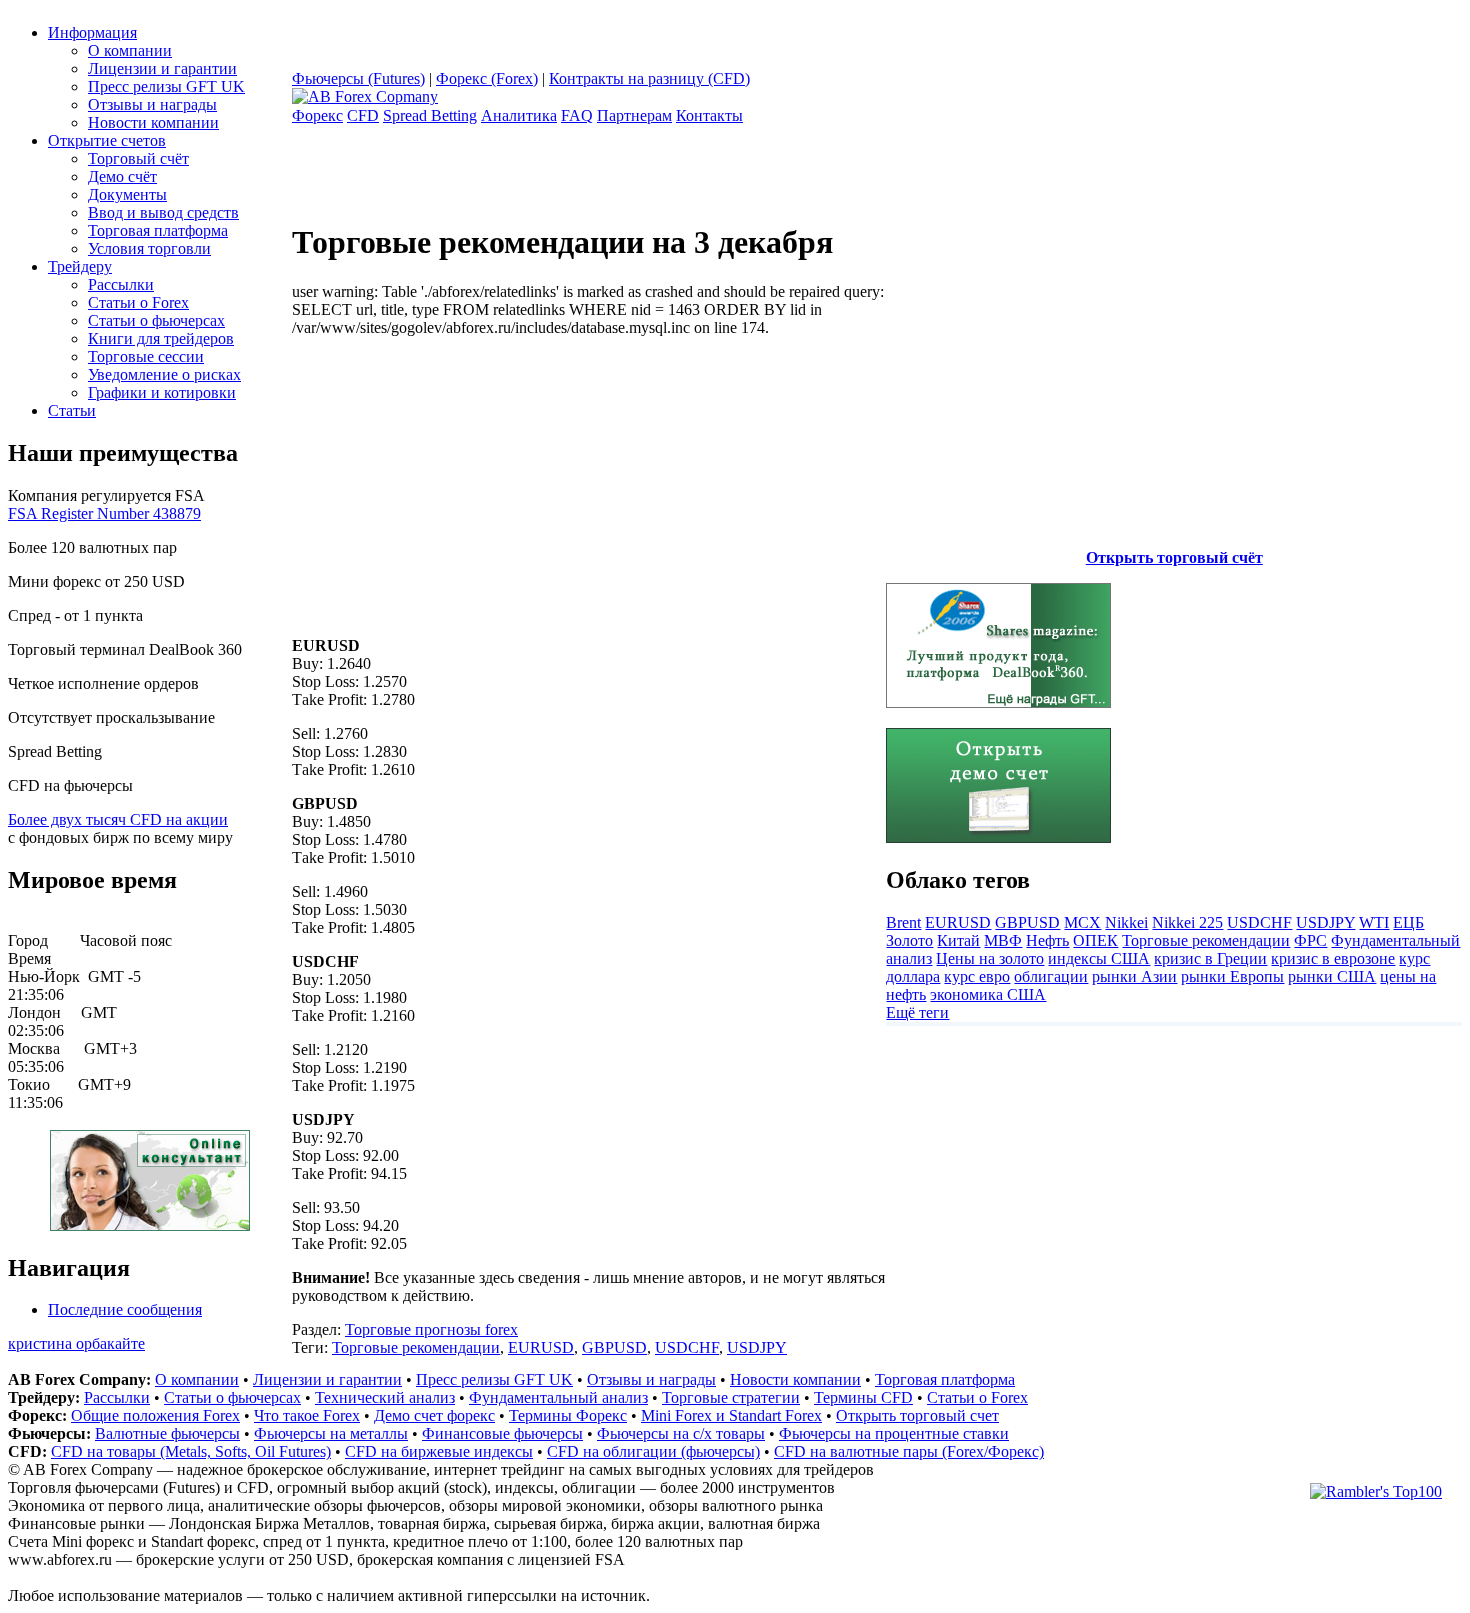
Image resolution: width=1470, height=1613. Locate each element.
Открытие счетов (107, 140)
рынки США (1332, 976)
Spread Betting (430, 115)
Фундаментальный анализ (558, 1397)
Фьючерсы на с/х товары (681, 1433)
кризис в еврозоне (1333, 958)
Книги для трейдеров (161, 338)
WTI (1374, 922)
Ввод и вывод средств (163, 212)
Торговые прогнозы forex (431, 1329)
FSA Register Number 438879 (104, 513)
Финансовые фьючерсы (502, 1433)
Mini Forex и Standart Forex (731, 1415)
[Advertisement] (460, 477)
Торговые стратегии (731, 1397)
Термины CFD (863, 1397)
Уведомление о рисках (164, 374)
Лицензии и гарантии (162, 68)
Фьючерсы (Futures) (358, 78)
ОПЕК (1095, 940)
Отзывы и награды (152, 104)
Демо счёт (122, 176)
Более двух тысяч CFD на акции (118, 819)
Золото (909, 940)
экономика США (988, 994)
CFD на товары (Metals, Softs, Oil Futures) (191, 1451)
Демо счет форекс (434, 1415)
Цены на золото (990, 958)
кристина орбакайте (76, 1343)
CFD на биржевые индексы (439, 1451)
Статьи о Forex (138, 302)
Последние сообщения (125, 1309)
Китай (958, 940)
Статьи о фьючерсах (156, 320)
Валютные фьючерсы (167, 1433)
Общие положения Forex (155, 1415)
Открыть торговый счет (917, 1415)
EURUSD (541, 1347)
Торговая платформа (158, 230)
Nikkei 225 (1187, 922)
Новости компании (153, 122)
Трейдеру (80, 266)
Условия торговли (149, 248)
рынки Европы (1232, 976)
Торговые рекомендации (416, 1347)
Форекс (317, 115)
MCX (1082, 922)
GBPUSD (614, 1347)
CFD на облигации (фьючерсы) (653, 1451)
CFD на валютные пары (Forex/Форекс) (909, 1451)
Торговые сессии (146, 356)
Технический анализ (385, 1397)
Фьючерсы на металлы (331, 1433)
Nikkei (1126, 922)
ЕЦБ (1408, 922)
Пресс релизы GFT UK (166, 86)
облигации (1051, 976)
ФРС (1310, 940)
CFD (363, 115)
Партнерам (634, 115)
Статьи (72, 410)
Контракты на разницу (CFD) (649, 78)
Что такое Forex (307, 1415)
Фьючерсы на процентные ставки (894, 1433)
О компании (130, 50)
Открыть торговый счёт (1174, 557)
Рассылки (121, 284)
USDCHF (687, 1347)
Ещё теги (917, 1012)
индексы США (1099, 958)
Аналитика (519, 115)
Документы (127, 194)
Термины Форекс (568, 1415)
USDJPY (757, 1347)
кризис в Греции (1210, 958)
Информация (92, 32)
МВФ (1003, 940)
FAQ (577, 115)
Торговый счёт (138, 158)
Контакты (709, 115)
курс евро (977, 976)
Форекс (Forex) (487, 78)
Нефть (1047, 940)
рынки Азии (1134, 976)
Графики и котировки (162, 392)
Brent (903, 922)
